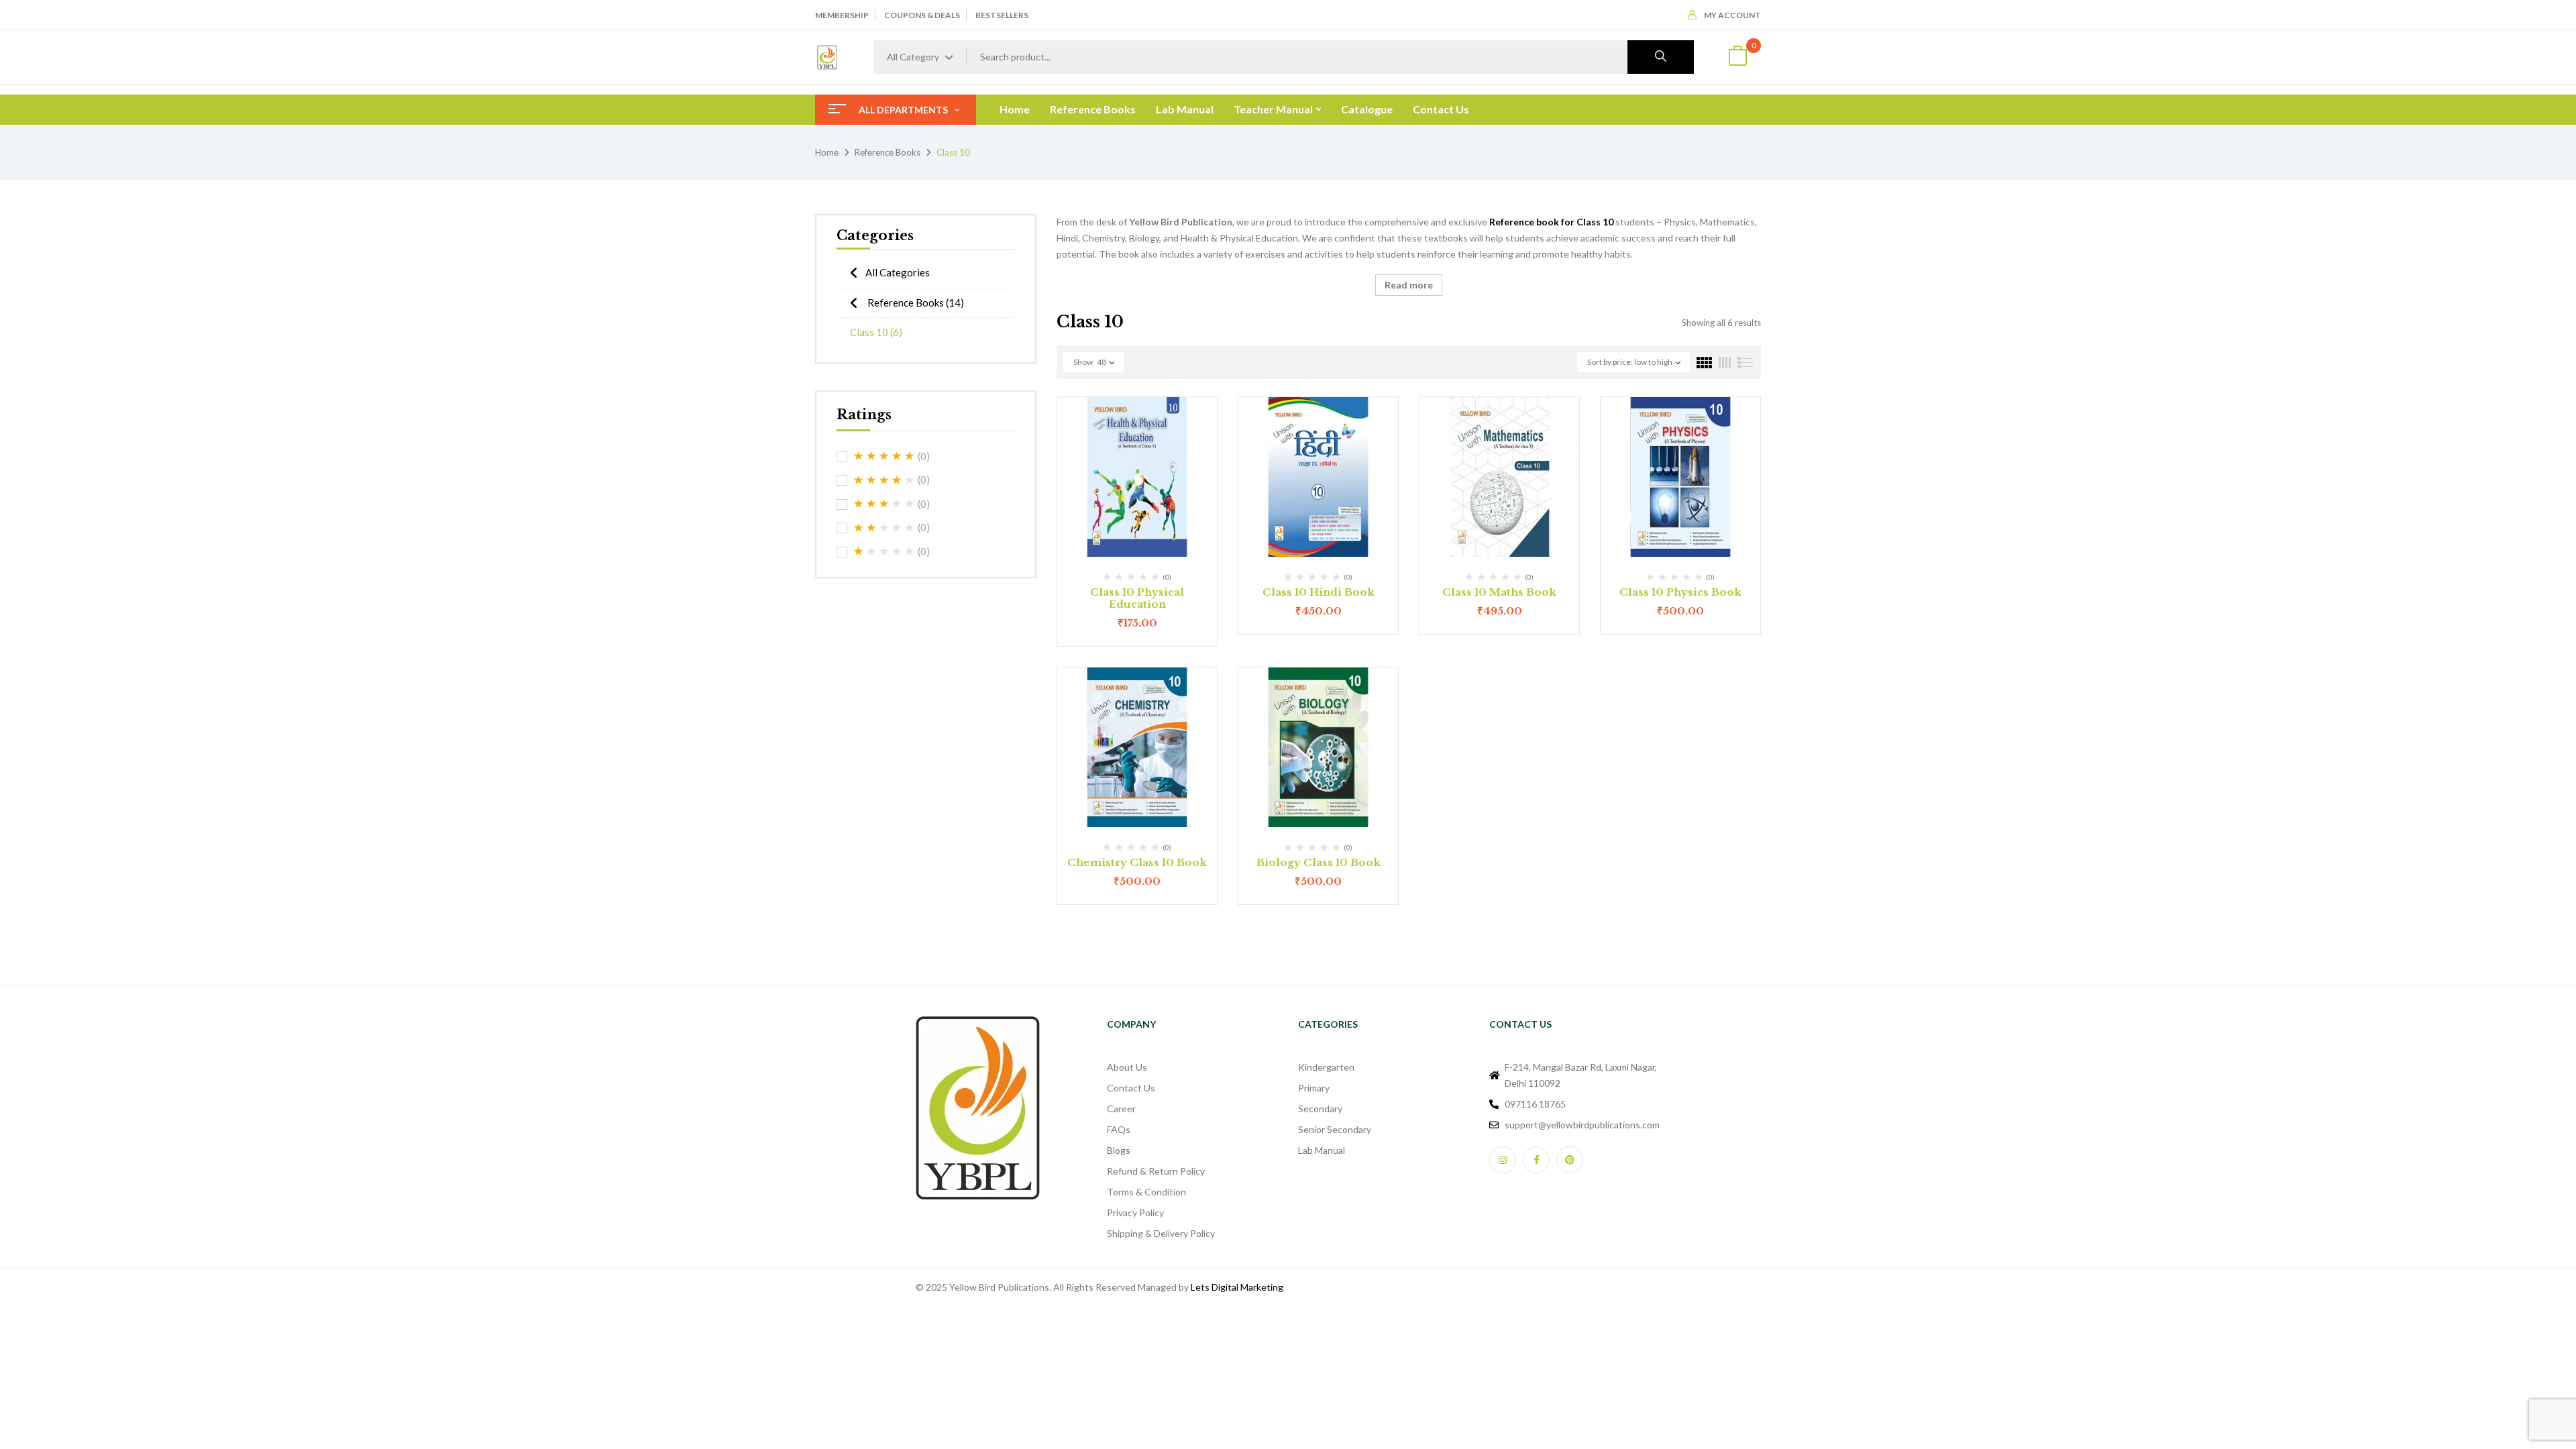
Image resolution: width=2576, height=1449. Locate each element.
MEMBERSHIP (842, 15)
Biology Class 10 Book (1319, 862)
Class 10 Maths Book (1499, 592)
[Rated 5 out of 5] (884, 456)
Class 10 (876, 332)
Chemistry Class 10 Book (1137, 862)
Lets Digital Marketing (1237, 1287)
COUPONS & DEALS (922, 15)
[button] (1737, 57)
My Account (1732, 15)
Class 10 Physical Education (1137, 598)
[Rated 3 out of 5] (884, 504)
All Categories (898, 272)
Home (827, 152)
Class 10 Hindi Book (1319, 592)
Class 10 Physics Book (1680, 592)
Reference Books (888, 152)
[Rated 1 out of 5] (884, 551)
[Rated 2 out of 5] (884, 528)
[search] (1661, 57)
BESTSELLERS (1002, 15)
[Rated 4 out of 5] (884, 480)
